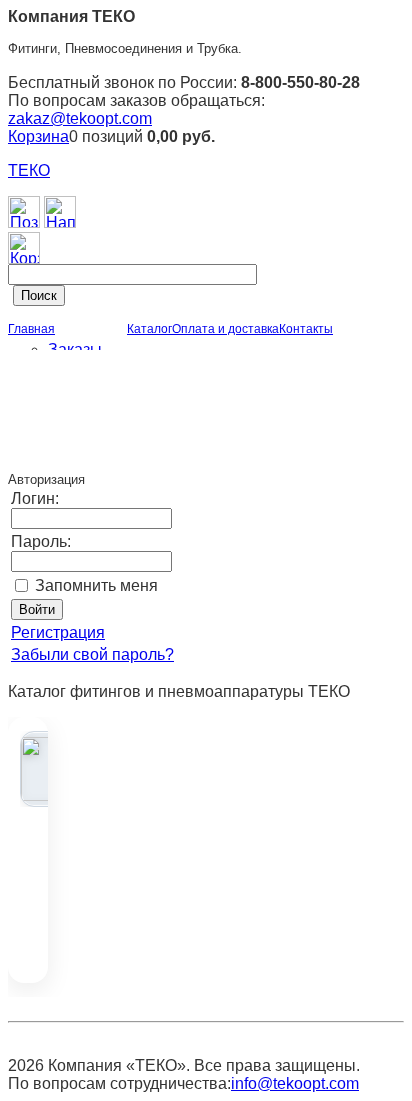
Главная (31, 329)
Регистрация (58, 632)
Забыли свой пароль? (92, 654)
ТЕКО (29, 170)
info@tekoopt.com (295, 1083)
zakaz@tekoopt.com (80, 118)
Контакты (306, 329)
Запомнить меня (96, 585)
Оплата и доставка (225, 329)
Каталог (149, 329)
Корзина (38, 136)
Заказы (75, 349)
